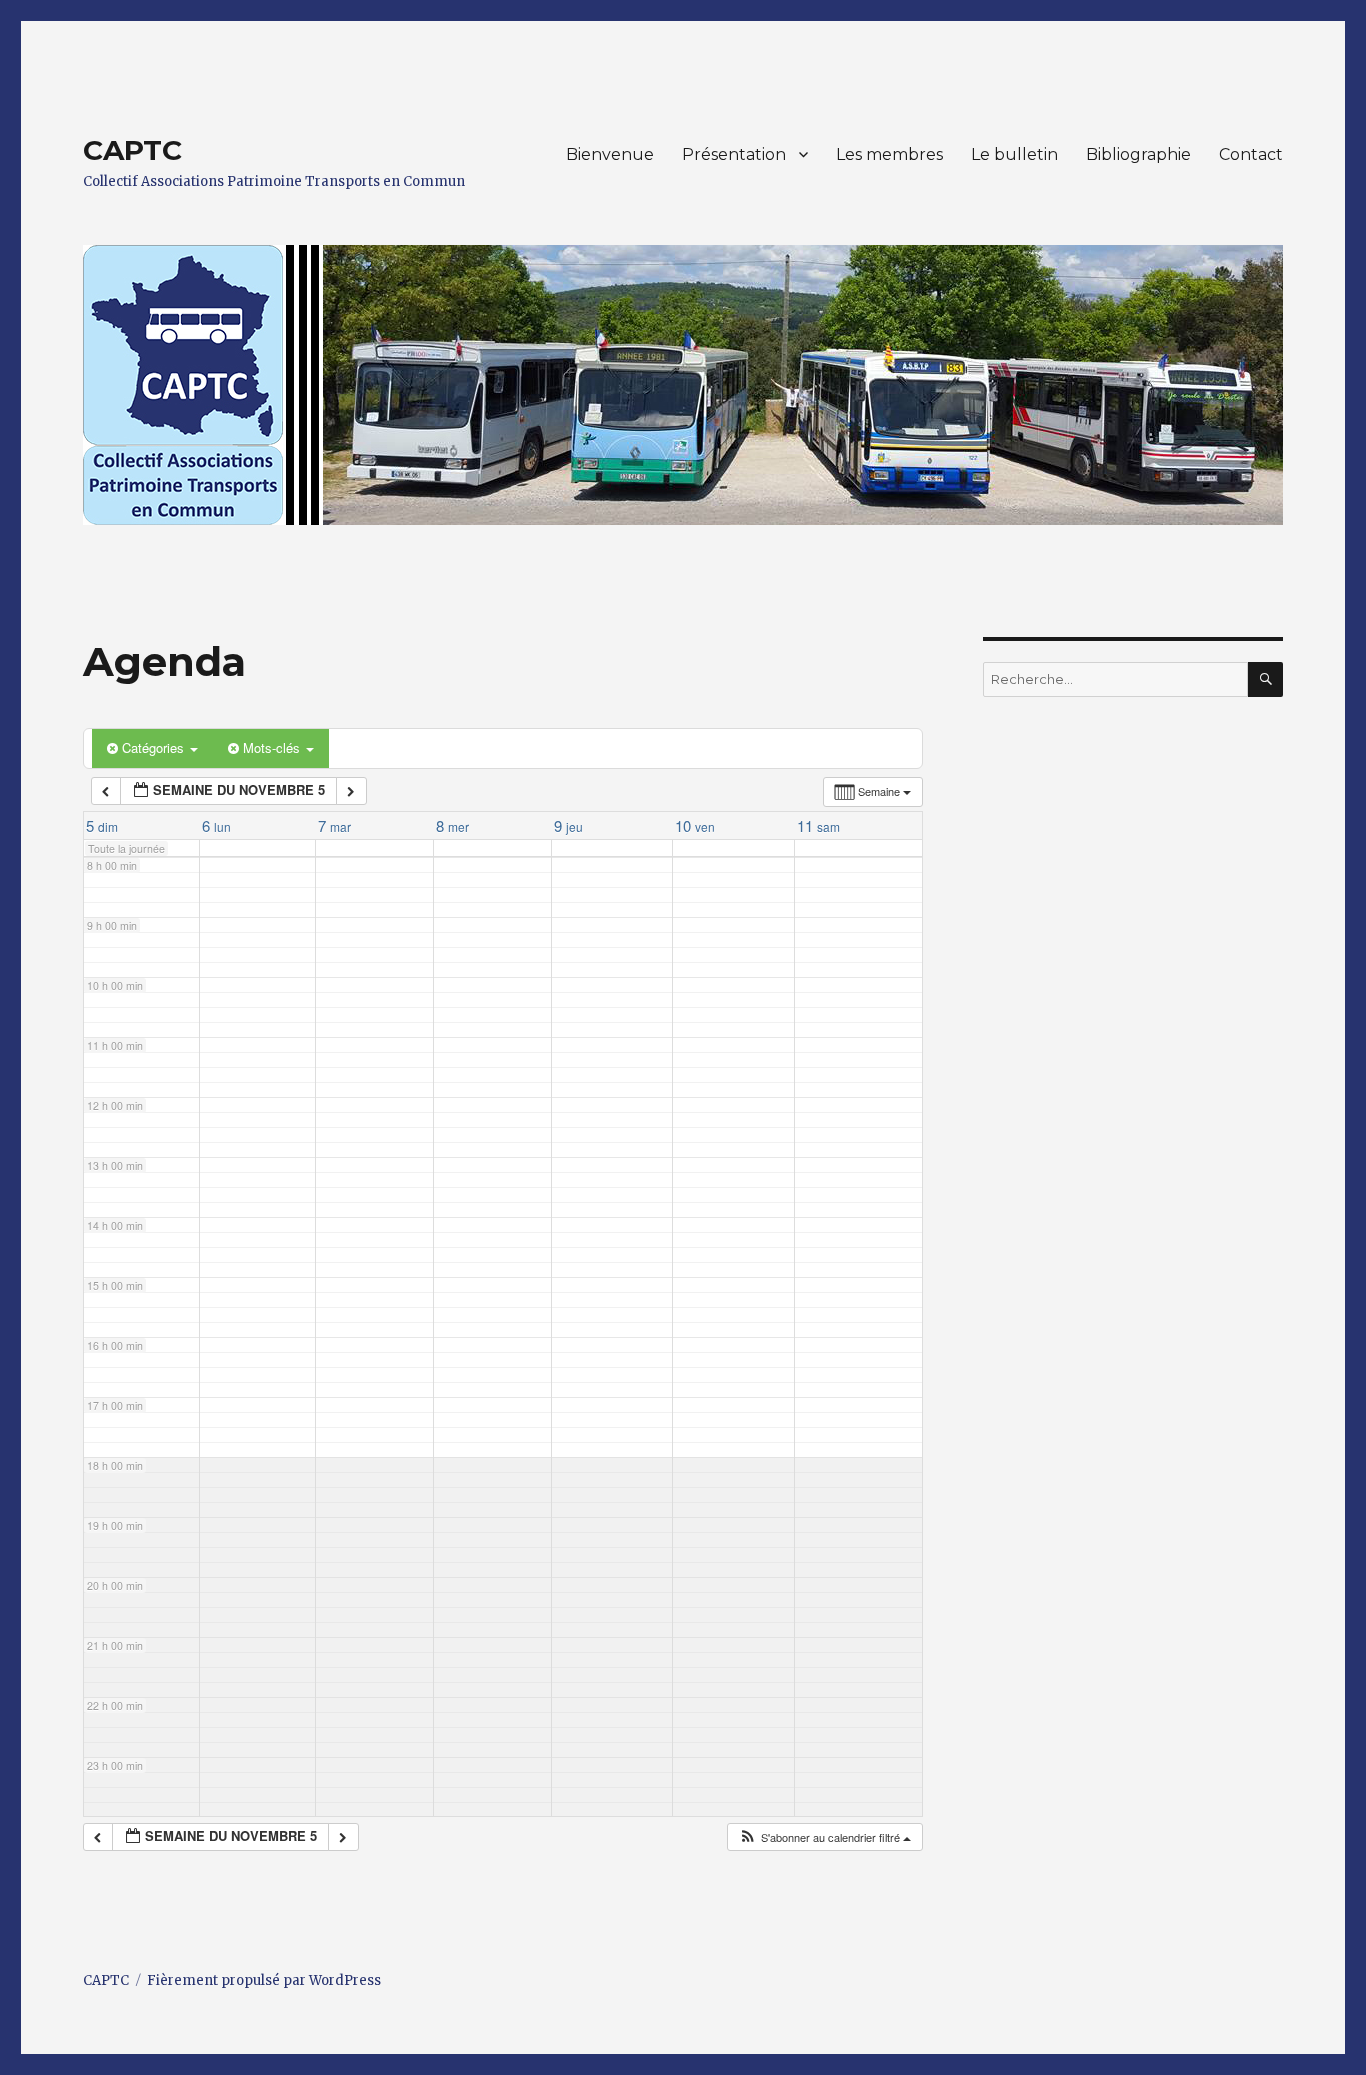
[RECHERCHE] (1265, 679)
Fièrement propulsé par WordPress (264, 1980)
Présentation (734, 154)
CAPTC (132, 150)
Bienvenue (610, 154)
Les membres (889, 154)
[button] (824, 1837)
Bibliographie (1138, 154)
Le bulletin (1014, 154)
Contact (1251, 154)
